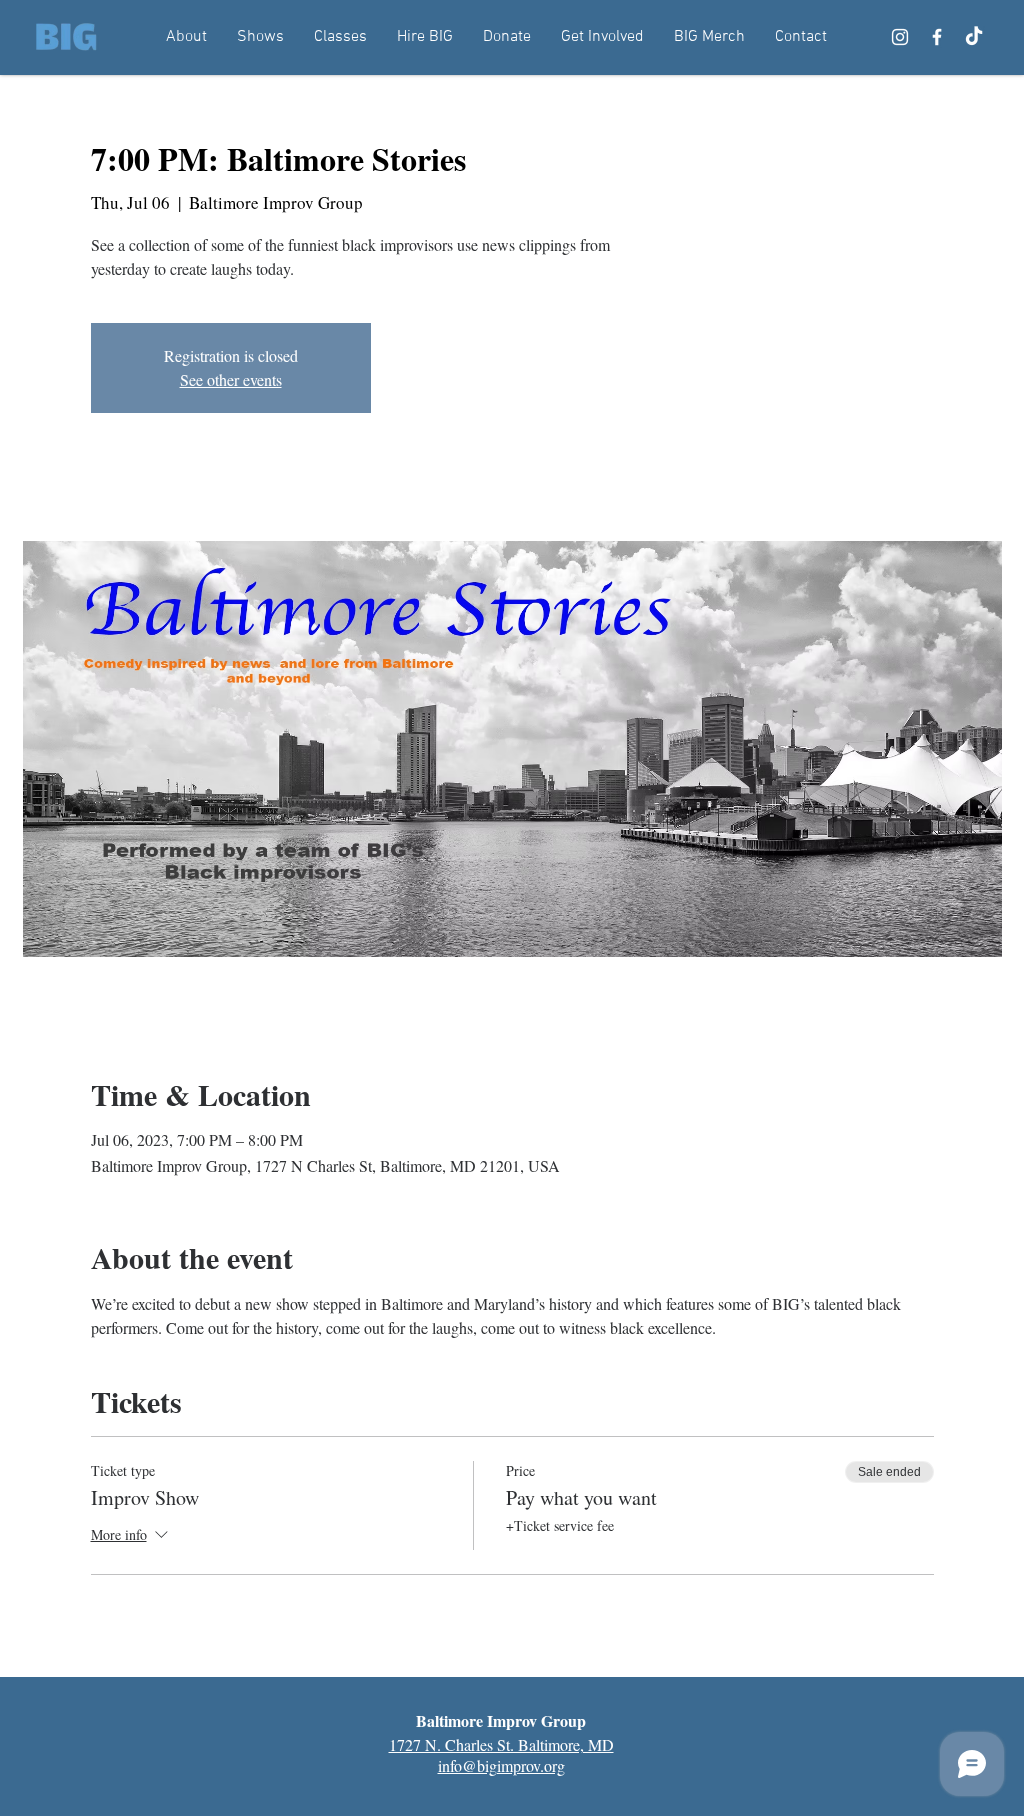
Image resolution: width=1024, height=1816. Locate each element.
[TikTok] (974, 37)
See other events (231, 379)
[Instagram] (900, 37)
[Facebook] (937, 37)
